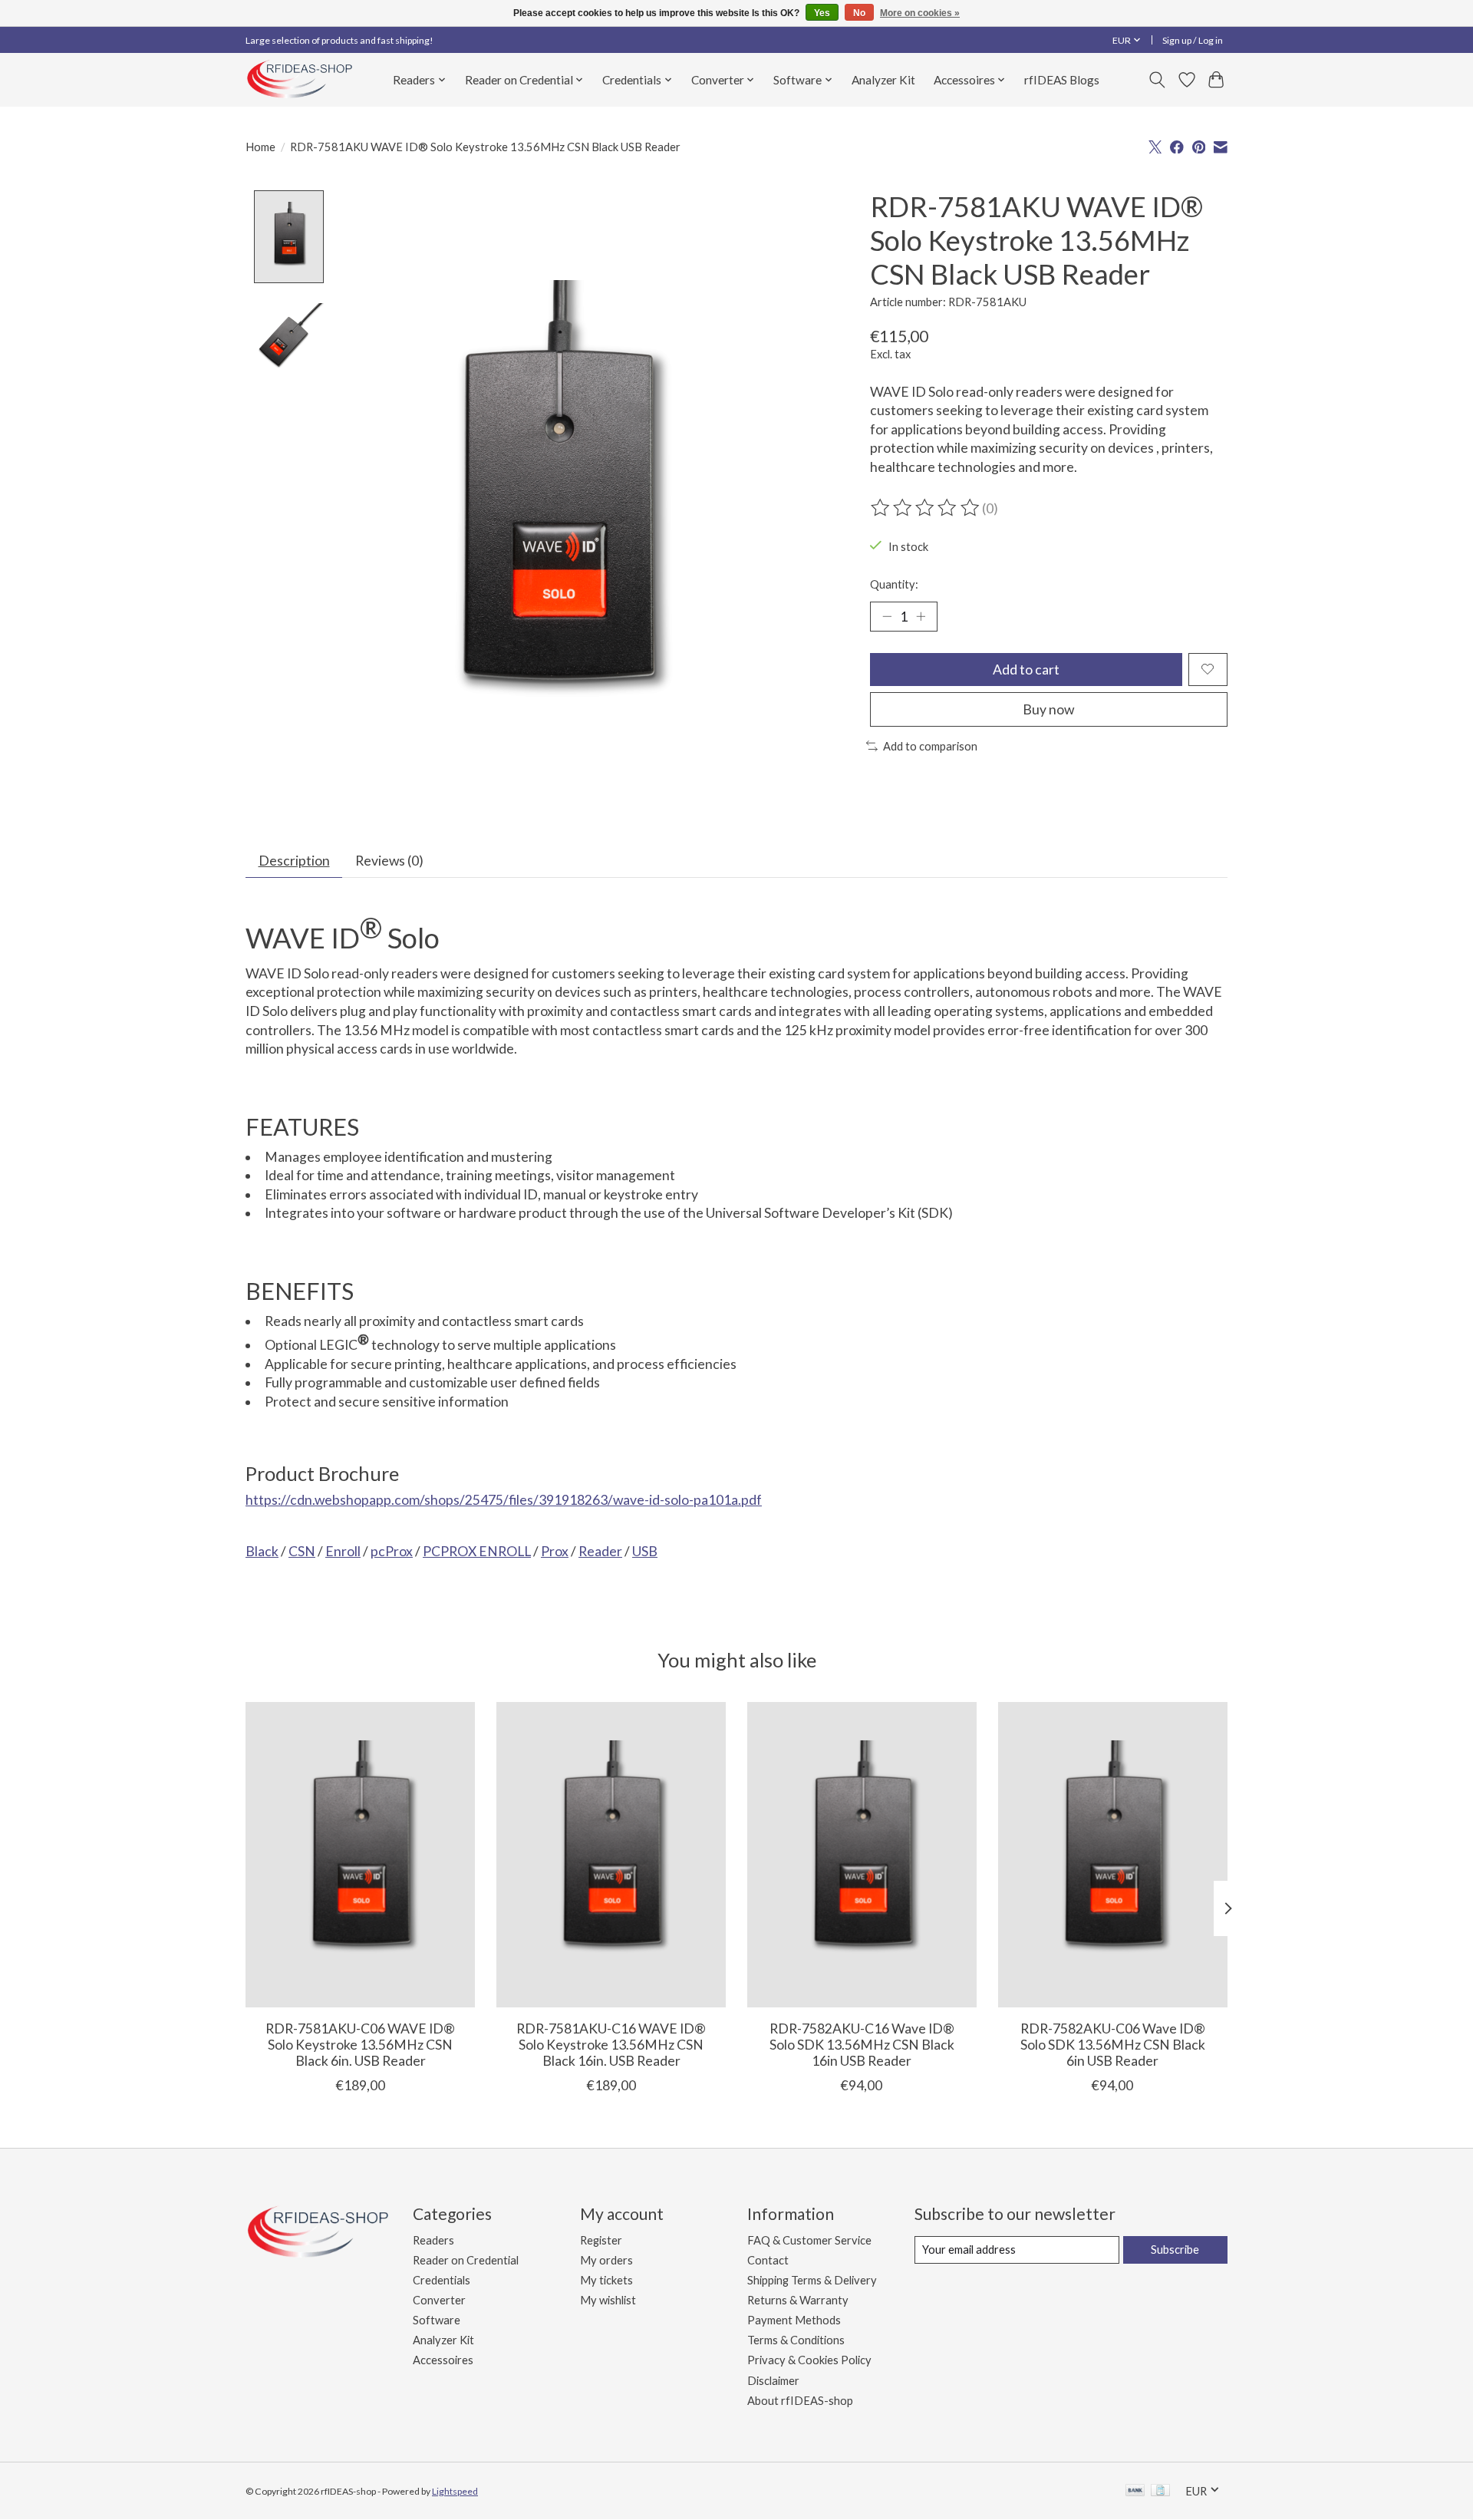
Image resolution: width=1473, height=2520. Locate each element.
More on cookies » (920, 13)
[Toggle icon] (1157, 80)
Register (601, 2240)
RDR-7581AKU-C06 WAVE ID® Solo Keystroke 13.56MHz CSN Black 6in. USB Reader (360, 2045)
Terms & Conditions (796, 2340)
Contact (768, 2260)
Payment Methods (794, 2320)
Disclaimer (773, 2381)
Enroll (343, 1551)
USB (645, 1551)
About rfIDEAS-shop (800, 2401)
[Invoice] (1160, 2491)
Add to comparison (930, 746)
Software (437, 2320)
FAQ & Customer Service (809, 2240)
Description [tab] (294, 861)
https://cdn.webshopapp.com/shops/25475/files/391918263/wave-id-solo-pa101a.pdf (504, 1500)
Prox (555, 1551)
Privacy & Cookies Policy (809, 2360)
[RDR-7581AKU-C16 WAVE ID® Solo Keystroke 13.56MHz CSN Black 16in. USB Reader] (611, 1855)
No (859, 13)
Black (262, 1551)
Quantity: (894, 584)
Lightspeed (455, 2491)
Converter (439, 2300)
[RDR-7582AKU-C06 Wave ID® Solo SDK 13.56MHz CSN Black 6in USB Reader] (1113, 1855)
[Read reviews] (926, 508)
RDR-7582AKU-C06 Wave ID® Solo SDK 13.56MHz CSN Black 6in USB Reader (1113, 2045)
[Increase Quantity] (921, 616)
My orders (606, 2260)
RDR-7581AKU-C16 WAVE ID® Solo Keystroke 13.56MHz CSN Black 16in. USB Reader (611, 2045)
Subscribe (1175, 2250)
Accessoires (443, 2360)
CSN (302, 1551)
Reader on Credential (466, 2260)
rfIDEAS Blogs (1062, 80)
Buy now (1048, 709)
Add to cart (1026, 670)
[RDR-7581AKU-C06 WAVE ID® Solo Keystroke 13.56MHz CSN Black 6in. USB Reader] (360, 1855)
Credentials (442, 2280)
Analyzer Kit (883, 80)
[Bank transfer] (1135, 2491)
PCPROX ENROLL (477, 1551)
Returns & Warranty (798, 2300)
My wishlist (608, 2300)
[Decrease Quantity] (887, 616)
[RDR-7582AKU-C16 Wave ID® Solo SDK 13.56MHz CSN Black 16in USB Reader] (862, 1855)
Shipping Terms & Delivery (812, 2280)
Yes (822, 13)
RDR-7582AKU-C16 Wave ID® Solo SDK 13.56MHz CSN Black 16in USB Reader (862, 2045)
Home (260, 147)
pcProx (392, 1551)
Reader (600, 1551)
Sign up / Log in (1193, 40)
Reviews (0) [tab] (389, 861)
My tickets (606, 2280)
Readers (433, 2240)
